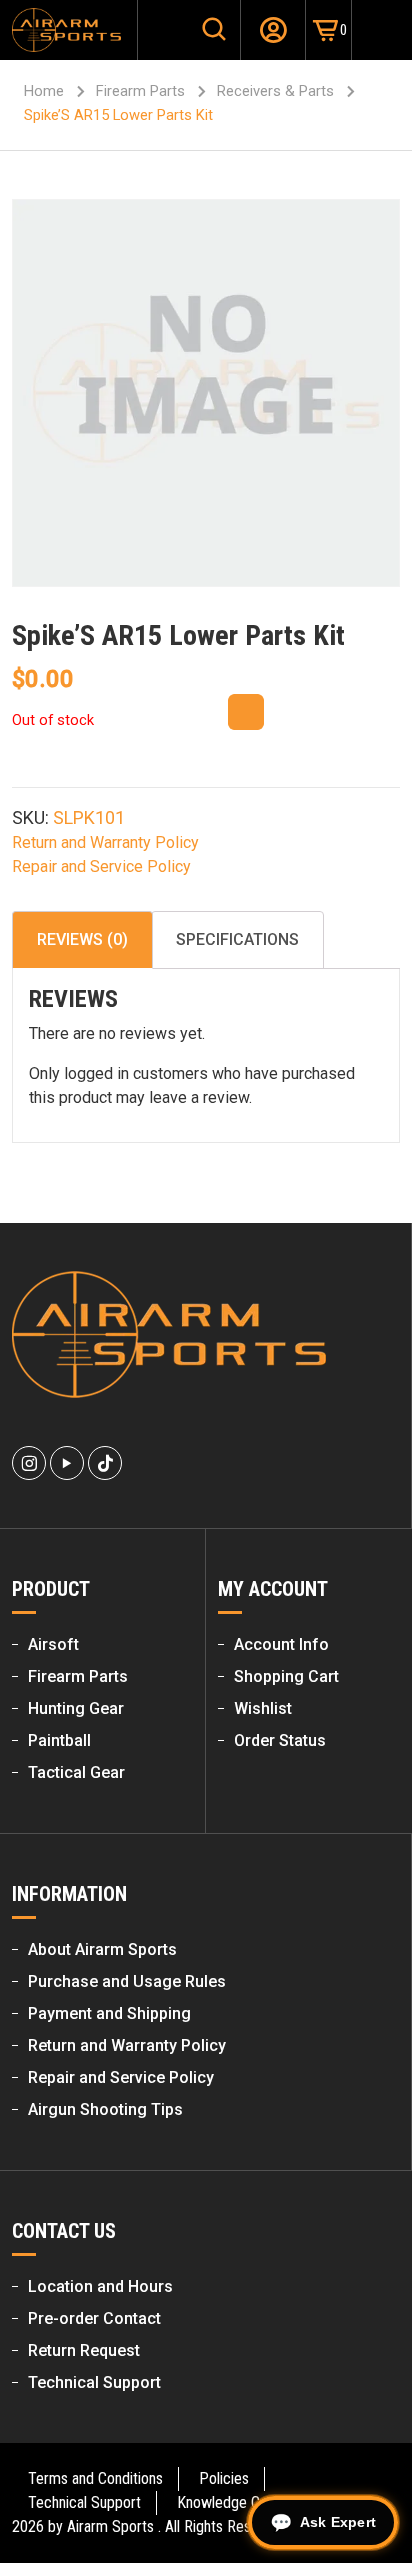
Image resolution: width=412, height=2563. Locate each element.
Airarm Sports (110, 2526)
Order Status (280, 1740)
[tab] (82, 940)
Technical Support (94, 2382)
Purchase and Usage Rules (127, 1981)
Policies (224, 2478)
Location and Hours (100, 2286)
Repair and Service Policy (101, 866)
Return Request (84, 2350)
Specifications (237, 939)
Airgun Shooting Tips (105, 2109)
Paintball (59, 1740)
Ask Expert (338, 2522)
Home (44, 91)
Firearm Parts (140, 91)
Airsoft (53, 1644)
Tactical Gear (76, 1772)
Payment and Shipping (109, 2013)
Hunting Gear (76, 1708)
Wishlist (263, 1708)
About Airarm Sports (102, 1949)
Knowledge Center (235, 2502)
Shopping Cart (286, 1676)
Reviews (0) (82, 939)
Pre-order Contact (94, 2318)
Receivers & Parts (275, 91)
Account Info (281, 1644)
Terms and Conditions (95, 2478)
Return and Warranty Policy (105, 842)
